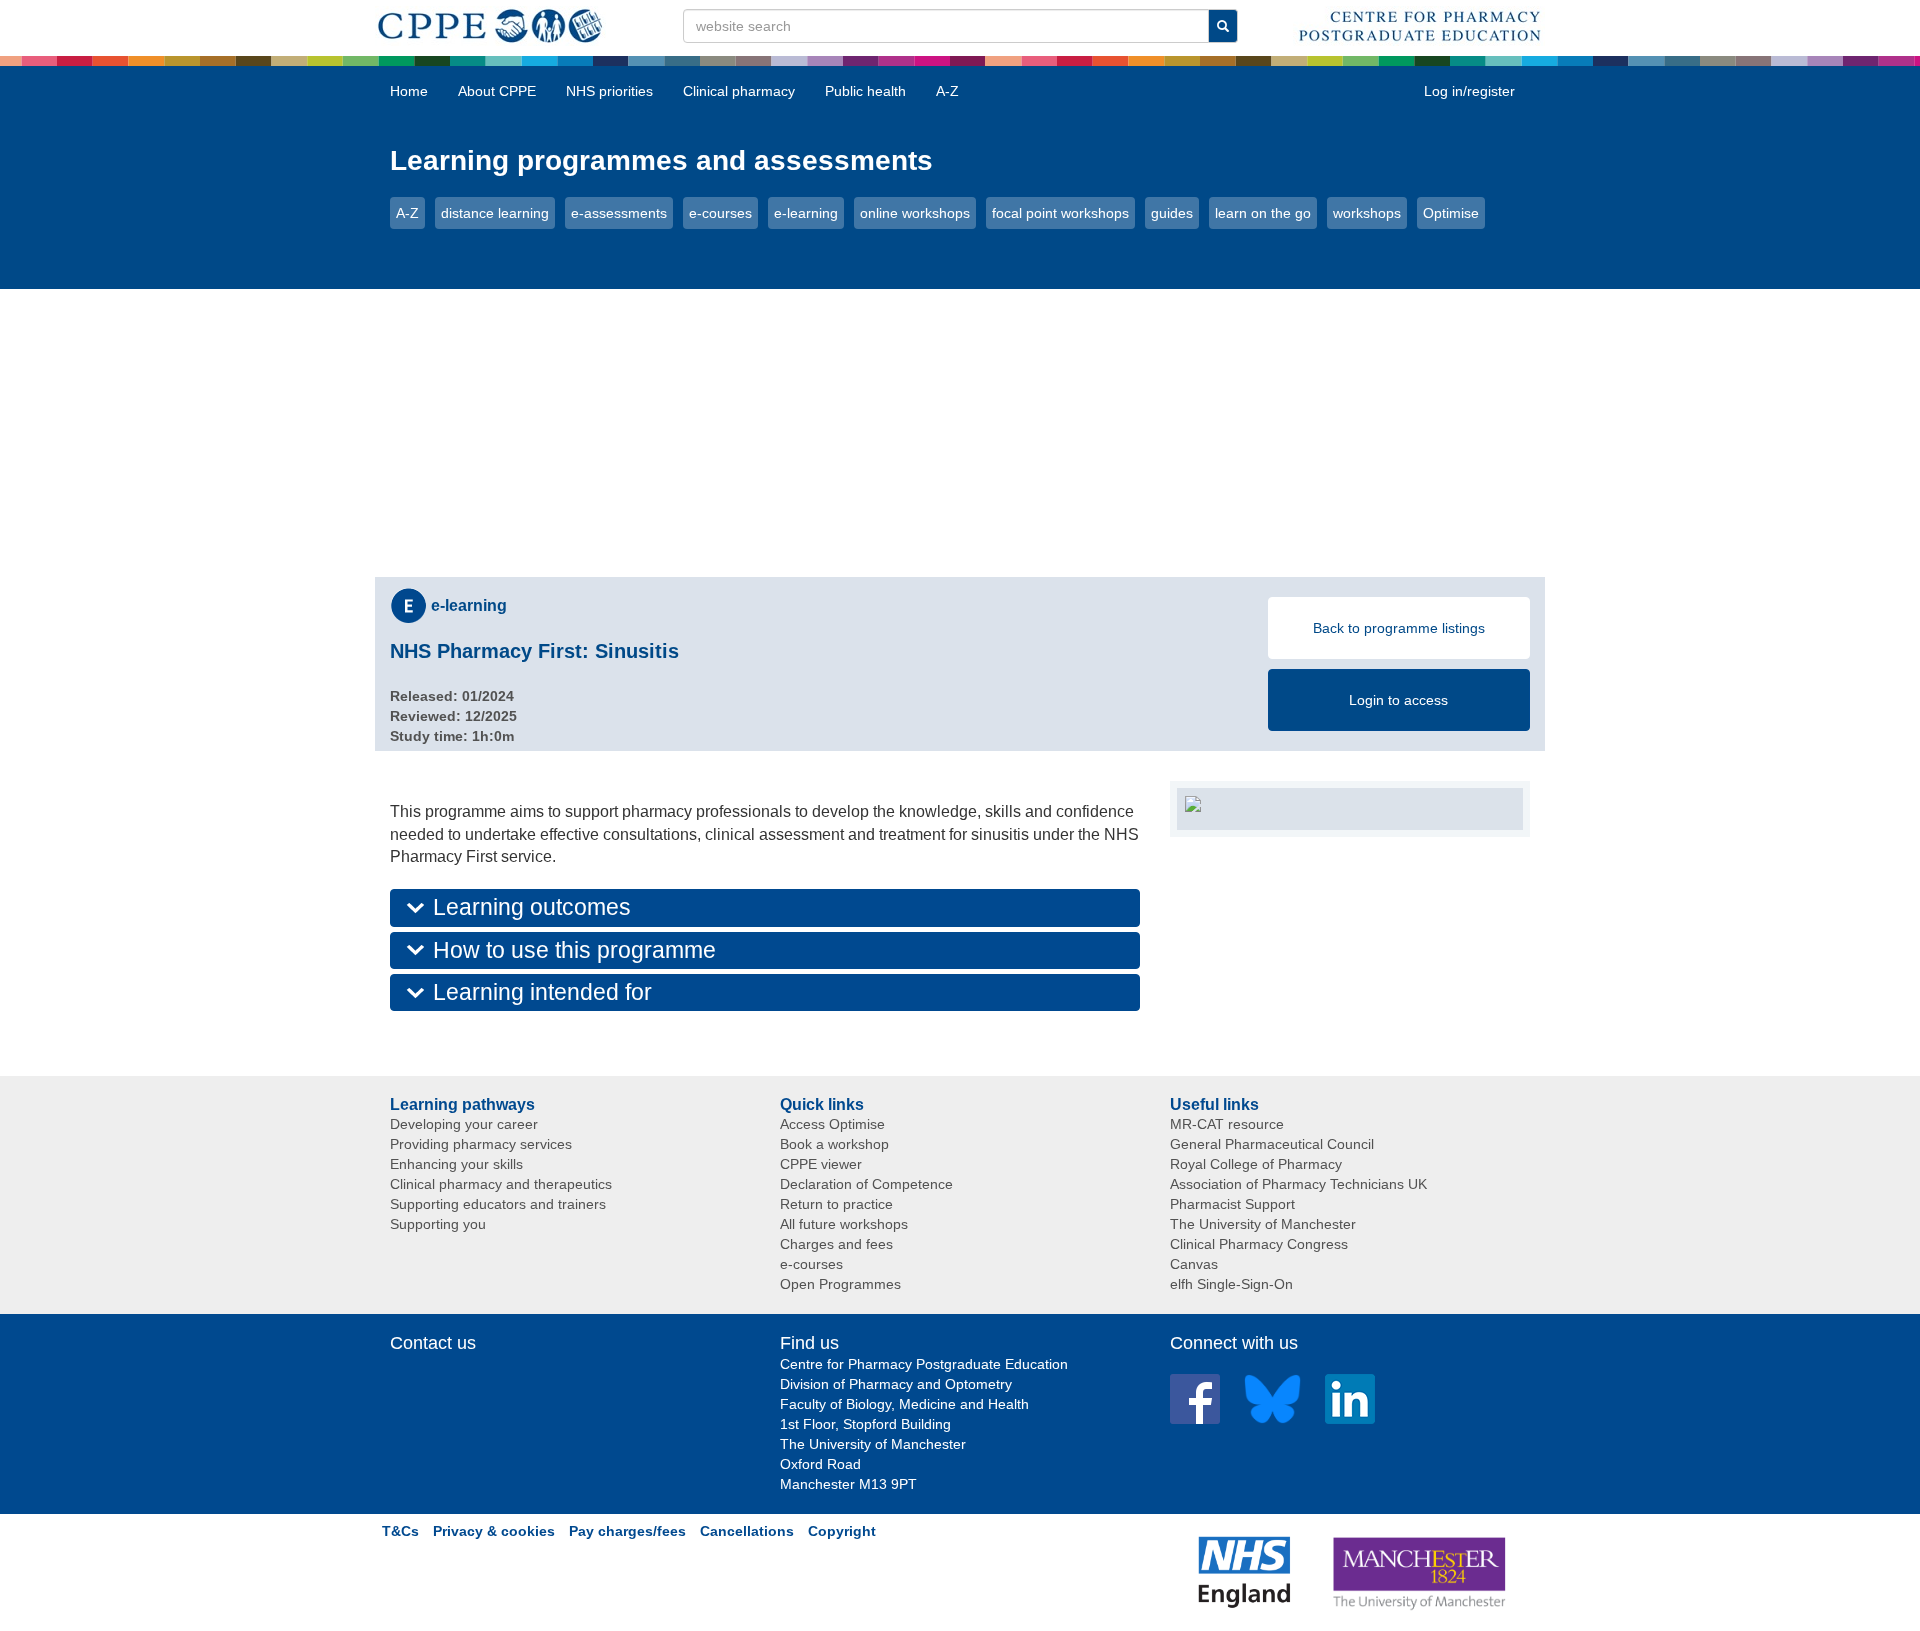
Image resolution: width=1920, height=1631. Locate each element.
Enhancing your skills (456, 1164)
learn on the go (1263, 213)
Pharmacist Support (1232, 1204)
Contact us (433, 1343)
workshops (1367, 213)
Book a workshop (834, 1144)
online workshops (915, 213)
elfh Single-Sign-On (1231, 1284)
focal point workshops (1060, 213)
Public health (865, 91)
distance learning (495, 213)
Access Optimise (832, 1124)
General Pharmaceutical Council (1272, 1144)
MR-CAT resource (1227, 1124)
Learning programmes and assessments (661, 160)
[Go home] (490, 22)
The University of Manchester (1263, 1224)
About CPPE (497, 91)
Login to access (1398, 700)
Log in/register (1469, 91)
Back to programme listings (1399, 628)
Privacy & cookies (494, 1531)
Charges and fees (836, 1244)
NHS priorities (609, 91)
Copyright (842, 1531)
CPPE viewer (821, 1164)
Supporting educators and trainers (498, 1204)
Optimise (1451, 213)
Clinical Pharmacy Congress (1259, 1244)
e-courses (720, 213)
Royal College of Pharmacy (1256, 1164)
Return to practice (836, 1204)
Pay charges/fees (627, 1531)
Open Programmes (840, 1284)
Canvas (1194, 1264)
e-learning (806, 213)
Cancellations (747, 1531)
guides (1172, 213)
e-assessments (619, 213)
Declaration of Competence (866, 1184)
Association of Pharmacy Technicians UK (1298, 1184)
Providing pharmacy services (481, 1144)
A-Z (947, 91)
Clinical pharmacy (739, 91)
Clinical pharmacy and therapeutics (501, 1184)
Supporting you (438, 1224)
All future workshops (844, 1224)
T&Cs (400, 1531)
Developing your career (464, 1124)
